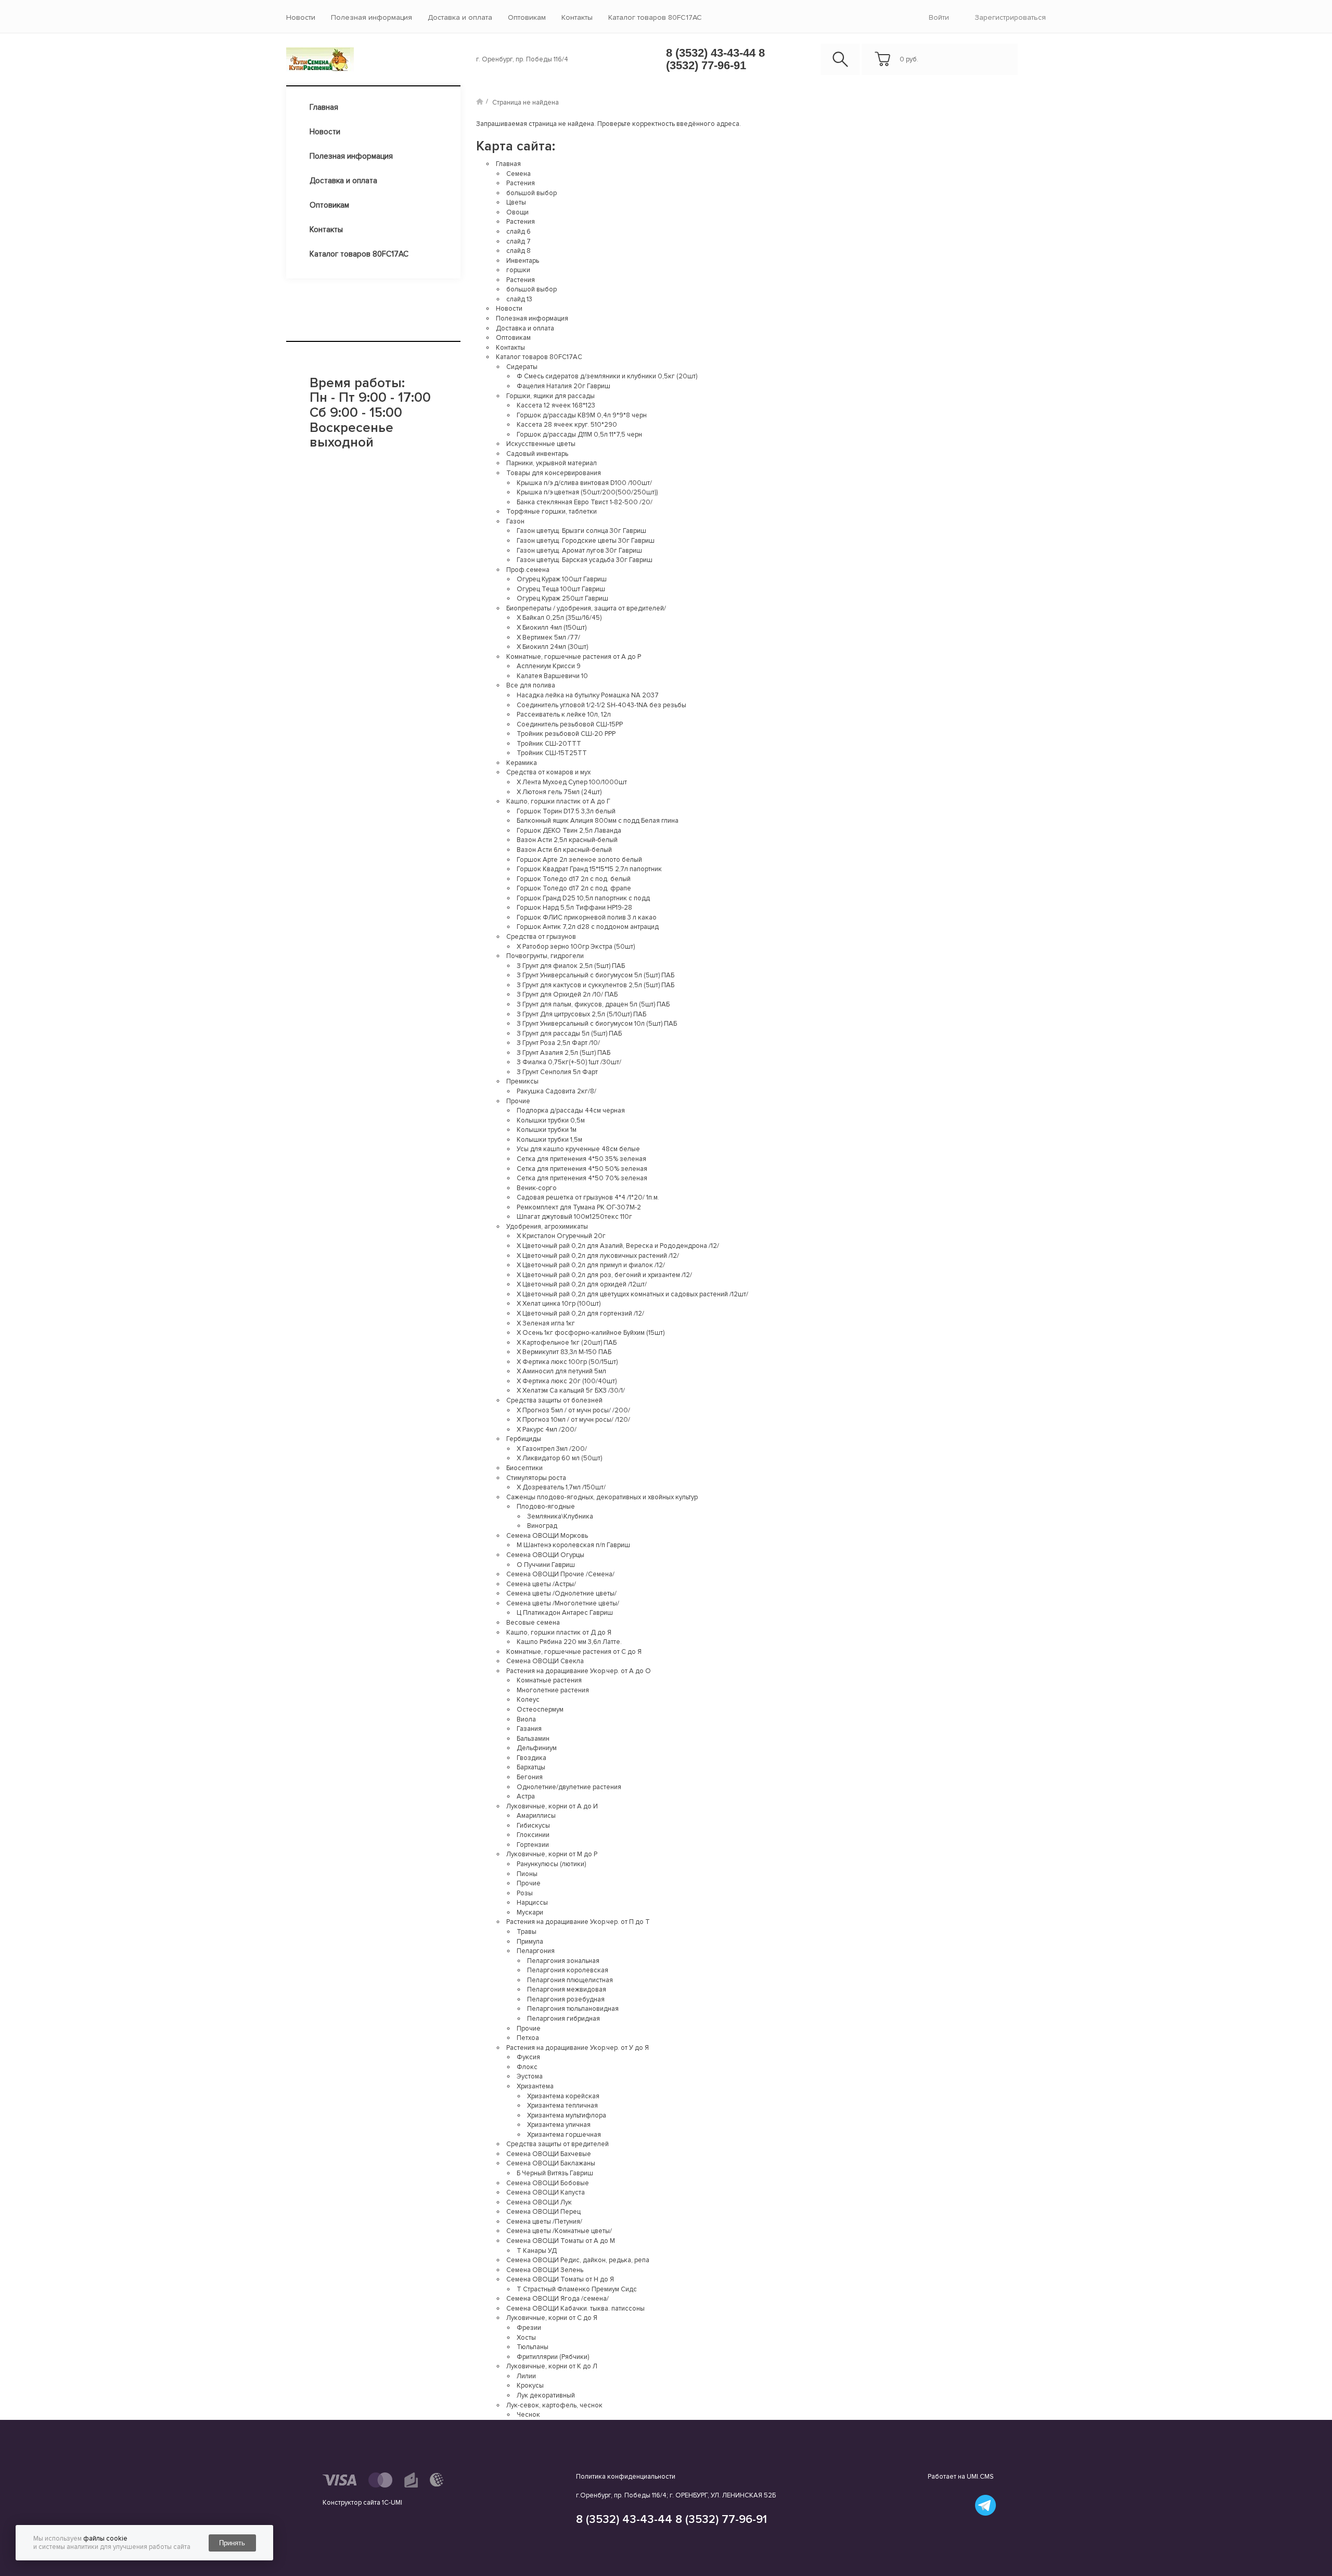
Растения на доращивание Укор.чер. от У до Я (578, 2048)
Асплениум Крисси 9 (549, 666)
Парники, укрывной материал (552, 463)
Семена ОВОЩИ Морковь (547, 1536)
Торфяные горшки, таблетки (552, 512)
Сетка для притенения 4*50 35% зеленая (581, 1159)
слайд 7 (518, 241)
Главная (324, 107)
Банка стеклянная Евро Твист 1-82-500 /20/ (585, 502)
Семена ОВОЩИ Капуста (546, 2192)
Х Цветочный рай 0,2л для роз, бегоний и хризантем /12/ (604, 1275)
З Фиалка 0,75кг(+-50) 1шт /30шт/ (569, 1062)
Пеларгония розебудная (566, 1999)
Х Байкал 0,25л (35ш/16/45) (559, 618)
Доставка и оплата (460, 17)
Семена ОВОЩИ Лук (539, 2202)
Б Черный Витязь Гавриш (555, 2173)
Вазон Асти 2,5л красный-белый (567, 840)
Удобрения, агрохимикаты (547, 1227)
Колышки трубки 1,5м (549, 1140)
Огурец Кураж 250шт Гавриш (562, 598)
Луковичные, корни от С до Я (552, 2318)
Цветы (516, 202)
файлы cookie (105, 2539)
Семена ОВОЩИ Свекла (545, 1661)
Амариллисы (536, 1816)
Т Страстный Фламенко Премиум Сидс (577, 2289)
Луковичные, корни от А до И (552, 1806)
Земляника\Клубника (560, 1516)
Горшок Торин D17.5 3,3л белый (566, 811)
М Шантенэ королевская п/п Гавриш (573, 1545)
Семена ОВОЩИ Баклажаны (551, 2163)
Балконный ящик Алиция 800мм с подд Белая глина (598, 821)
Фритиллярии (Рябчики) (553, 2357)
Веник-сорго (537, 1188)
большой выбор (531, 193)
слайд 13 (519, 299)
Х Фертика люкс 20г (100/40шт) (567, 1381)
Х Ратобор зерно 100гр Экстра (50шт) (576, 947)
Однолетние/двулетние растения (569, 1787)
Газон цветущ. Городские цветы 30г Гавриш (586, 541)
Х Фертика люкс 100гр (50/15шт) (567, 1362)
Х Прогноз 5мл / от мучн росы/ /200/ (573, 1410)
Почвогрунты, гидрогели (545, 956)
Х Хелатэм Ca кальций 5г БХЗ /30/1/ (571, 1391)
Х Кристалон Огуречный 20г (561, 1236)
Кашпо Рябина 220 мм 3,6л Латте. (569, 1642)
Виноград (542, 1526)
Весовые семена (533, 1623)
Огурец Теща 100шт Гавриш (561, 589)
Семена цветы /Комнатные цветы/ (559, 2231)
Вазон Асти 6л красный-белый (564, 850)
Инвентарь (523, 261)
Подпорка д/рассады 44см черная (571, 1111)
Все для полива (531, 685)
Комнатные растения (549, 1680)
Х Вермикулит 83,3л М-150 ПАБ (564, 1352)
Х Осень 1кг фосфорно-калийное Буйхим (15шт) (591, 1333)
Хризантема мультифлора (567, 2115)
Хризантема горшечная (564, 2135)
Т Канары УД (537, 2251)
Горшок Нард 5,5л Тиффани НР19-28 (574, 908)
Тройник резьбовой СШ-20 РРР (566, 734)
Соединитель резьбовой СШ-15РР (570, 724)
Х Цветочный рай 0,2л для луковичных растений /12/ (598, 1256)
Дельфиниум (537, 1748)
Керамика (522, 763)
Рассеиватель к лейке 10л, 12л (564, 715)
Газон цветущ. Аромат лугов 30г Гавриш (579, 551)
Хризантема (535, 2086)
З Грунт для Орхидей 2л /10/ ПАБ (567, 994)
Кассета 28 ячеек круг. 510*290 (567, 425)
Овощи (517, 212)
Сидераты (522, 367)
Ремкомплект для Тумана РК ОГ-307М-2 (579, 1207)
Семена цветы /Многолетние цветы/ (563, 1603)
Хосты (526, 2338)
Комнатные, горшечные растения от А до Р (574, 657)
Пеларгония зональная (563, 1961)
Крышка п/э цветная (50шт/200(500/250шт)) (587, 492)
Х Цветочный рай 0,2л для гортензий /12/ (580, 1313)
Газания (529, 1729)
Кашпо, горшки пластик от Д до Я (559, 1633)
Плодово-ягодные (546, 1507)
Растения (521, 183)
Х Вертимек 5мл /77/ (548, 637)
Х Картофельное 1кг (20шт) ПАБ (567, 1343)
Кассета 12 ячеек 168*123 (556, 405)
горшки (518, 270)
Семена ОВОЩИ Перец (543, 2212)
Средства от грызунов (541, 937)
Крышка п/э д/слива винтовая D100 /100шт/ (584, 483)
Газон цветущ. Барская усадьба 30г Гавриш (585, 560)
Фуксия (528, 2057)
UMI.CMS (980, 2477)
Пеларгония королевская (568, 1970)
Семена (518, 174)
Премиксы (522, 1081)
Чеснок (528, 2415)
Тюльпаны (533, 2347)
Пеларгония (536, 1951)
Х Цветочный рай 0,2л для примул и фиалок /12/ (591, 1265)
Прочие (518, 1101)
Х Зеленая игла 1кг (546, 1323)
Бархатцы (531, 1767)
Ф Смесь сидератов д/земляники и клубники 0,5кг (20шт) (607, 376)
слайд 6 (518, 232)
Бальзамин (533, 1739)
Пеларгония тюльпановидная (573, 2009)
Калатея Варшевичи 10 (552, 676)
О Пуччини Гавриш (546, 1565)
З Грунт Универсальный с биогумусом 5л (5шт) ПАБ (595, 975)
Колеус (528, 1700)
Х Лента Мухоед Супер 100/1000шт (572, 782)
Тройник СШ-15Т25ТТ (552, 753)
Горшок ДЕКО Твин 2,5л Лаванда (569, 831)
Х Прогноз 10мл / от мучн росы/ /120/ (573, 1420)
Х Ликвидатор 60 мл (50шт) (559, 1458)
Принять (232, 2543)
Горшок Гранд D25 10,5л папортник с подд (583, 898)
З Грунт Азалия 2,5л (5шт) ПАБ (563, 1053)
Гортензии (533, 1845)
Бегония (530, 1777)
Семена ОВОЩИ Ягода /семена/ (558, 2299)
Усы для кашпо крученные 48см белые (578, 1149)
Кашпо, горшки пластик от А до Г (558, 801)
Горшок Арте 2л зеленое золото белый (579, 860)
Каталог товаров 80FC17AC (655, 17)
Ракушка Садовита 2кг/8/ (556, 1091)
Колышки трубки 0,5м (551, 1120)
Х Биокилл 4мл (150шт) (552, 628)
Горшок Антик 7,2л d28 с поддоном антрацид (588, 927)
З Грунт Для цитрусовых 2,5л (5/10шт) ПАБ (581, 1014)
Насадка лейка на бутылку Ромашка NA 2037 (588, 695)
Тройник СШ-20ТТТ (549, 744)
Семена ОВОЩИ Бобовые (548, 2183)
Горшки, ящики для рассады (550, 396)
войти (939, 17)
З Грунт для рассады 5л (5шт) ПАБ (569, 1034)
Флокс (527, 2067)
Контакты (577, 17)
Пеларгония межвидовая (567, 1990)
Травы (527, 1932)
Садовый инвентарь (537, 454)
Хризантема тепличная (562, 2106)
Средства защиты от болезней (554, 1400)
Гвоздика (531, 1758)
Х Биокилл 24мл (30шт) (552, 647)
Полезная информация (372, 17)
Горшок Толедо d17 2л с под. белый (574, 879)
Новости (301, 17)
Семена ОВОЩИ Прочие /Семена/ (560, 1574)
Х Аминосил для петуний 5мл (561, 1371)
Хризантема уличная (559, 2125)
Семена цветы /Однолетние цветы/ (561, 1593)
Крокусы (530, 2386)
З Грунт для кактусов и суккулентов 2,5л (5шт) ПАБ (595, 985)
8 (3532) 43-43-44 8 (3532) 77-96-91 (715, 59)
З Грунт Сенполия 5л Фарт (557, 1072)
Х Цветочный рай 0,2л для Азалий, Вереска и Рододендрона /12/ (618, 1246)
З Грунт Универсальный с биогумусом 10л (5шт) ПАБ (597, 1024)
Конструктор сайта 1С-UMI (362, 2503)
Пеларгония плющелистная (570, 1980)
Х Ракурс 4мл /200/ (547, 1430)
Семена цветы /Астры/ (541, 1584)
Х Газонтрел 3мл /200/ (552, 1449)
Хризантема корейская (563, 2096)
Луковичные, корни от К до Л (552, 2366)
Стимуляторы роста (536, 1478)
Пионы (527, 1874)
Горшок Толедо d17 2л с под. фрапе (574, 888)
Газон (515, 521)
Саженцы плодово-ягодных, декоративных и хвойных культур (602, 1497)
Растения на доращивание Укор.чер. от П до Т (578, 1922)
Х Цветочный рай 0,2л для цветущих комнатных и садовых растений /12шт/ (632, 1294)
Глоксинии (533, 1835)
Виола (526, 1719)
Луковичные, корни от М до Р (552, 1854)
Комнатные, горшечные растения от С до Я (574, 1652)
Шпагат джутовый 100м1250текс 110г (574, 1217)
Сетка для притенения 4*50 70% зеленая (582, 1178)
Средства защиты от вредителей (558, 2144)
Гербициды (524, 1439)
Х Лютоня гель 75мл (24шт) (559, 792)
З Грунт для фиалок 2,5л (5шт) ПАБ (571, 966)
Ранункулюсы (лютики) (551, 1864)
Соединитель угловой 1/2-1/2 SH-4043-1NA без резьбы (601, 705)
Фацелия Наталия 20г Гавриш (563, 386)
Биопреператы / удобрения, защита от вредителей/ (586, 608)
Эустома (530, 2076)
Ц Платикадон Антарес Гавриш (565, 1613)
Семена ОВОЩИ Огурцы (545, 1555)
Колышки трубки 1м (547, 1130)
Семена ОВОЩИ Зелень (545, 2270)
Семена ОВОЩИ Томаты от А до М (561, 2241)
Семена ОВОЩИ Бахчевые (549, 2154)
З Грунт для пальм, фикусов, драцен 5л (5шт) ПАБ (593, 1004)
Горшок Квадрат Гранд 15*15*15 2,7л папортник (589, 869)
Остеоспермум (540, 1710)
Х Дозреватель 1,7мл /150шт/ (561, 1487)
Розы (525, 1893)
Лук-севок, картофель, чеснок (554, 2405)
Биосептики (524, 1468)
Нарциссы (532, 1903)
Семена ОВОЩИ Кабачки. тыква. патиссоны (575, 2309)
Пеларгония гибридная (563, 2019)
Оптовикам (527, 17)
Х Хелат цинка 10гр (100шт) (559, 1304)
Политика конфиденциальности (626, 2477)
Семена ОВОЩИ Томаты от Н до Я (560, 2279)
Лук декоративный (546, 2395)
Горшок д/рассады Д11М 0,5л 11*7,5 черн (579, 435)
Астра (526, 1796)
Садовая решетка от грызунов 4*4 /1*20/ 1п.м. (588, 1197)
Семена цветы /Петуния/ (544, 2222)
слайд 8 (518, 251)
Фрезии (529, 2328)
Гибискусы (533, 1826)
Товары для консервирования (554, 473)
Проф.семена (528, 570)
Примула (530, 1942)
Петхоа (528, 2038)
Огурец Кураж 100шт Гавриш (562, 579)
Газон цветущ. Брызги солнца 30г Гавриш (581, 531)
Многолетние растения (553, 1690)
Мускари (530, 1912)
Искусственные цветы (541, 444)
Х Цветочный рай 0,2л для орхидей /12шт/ (582, 1284)
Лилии (526, 2376)
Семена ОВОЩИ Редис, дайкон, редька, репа (578, 2260)
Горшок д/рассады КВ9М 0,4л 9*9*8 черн (582, 415)
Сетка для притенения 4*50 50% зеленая (582, 1169)
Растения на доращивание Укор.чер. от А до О (579, 1671)
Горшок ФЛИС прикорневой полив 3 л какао (587, 917)
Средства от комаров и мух (548, 772)
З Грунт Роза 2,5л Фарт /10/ (558, 1043)
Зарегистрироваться (1010, 17)
